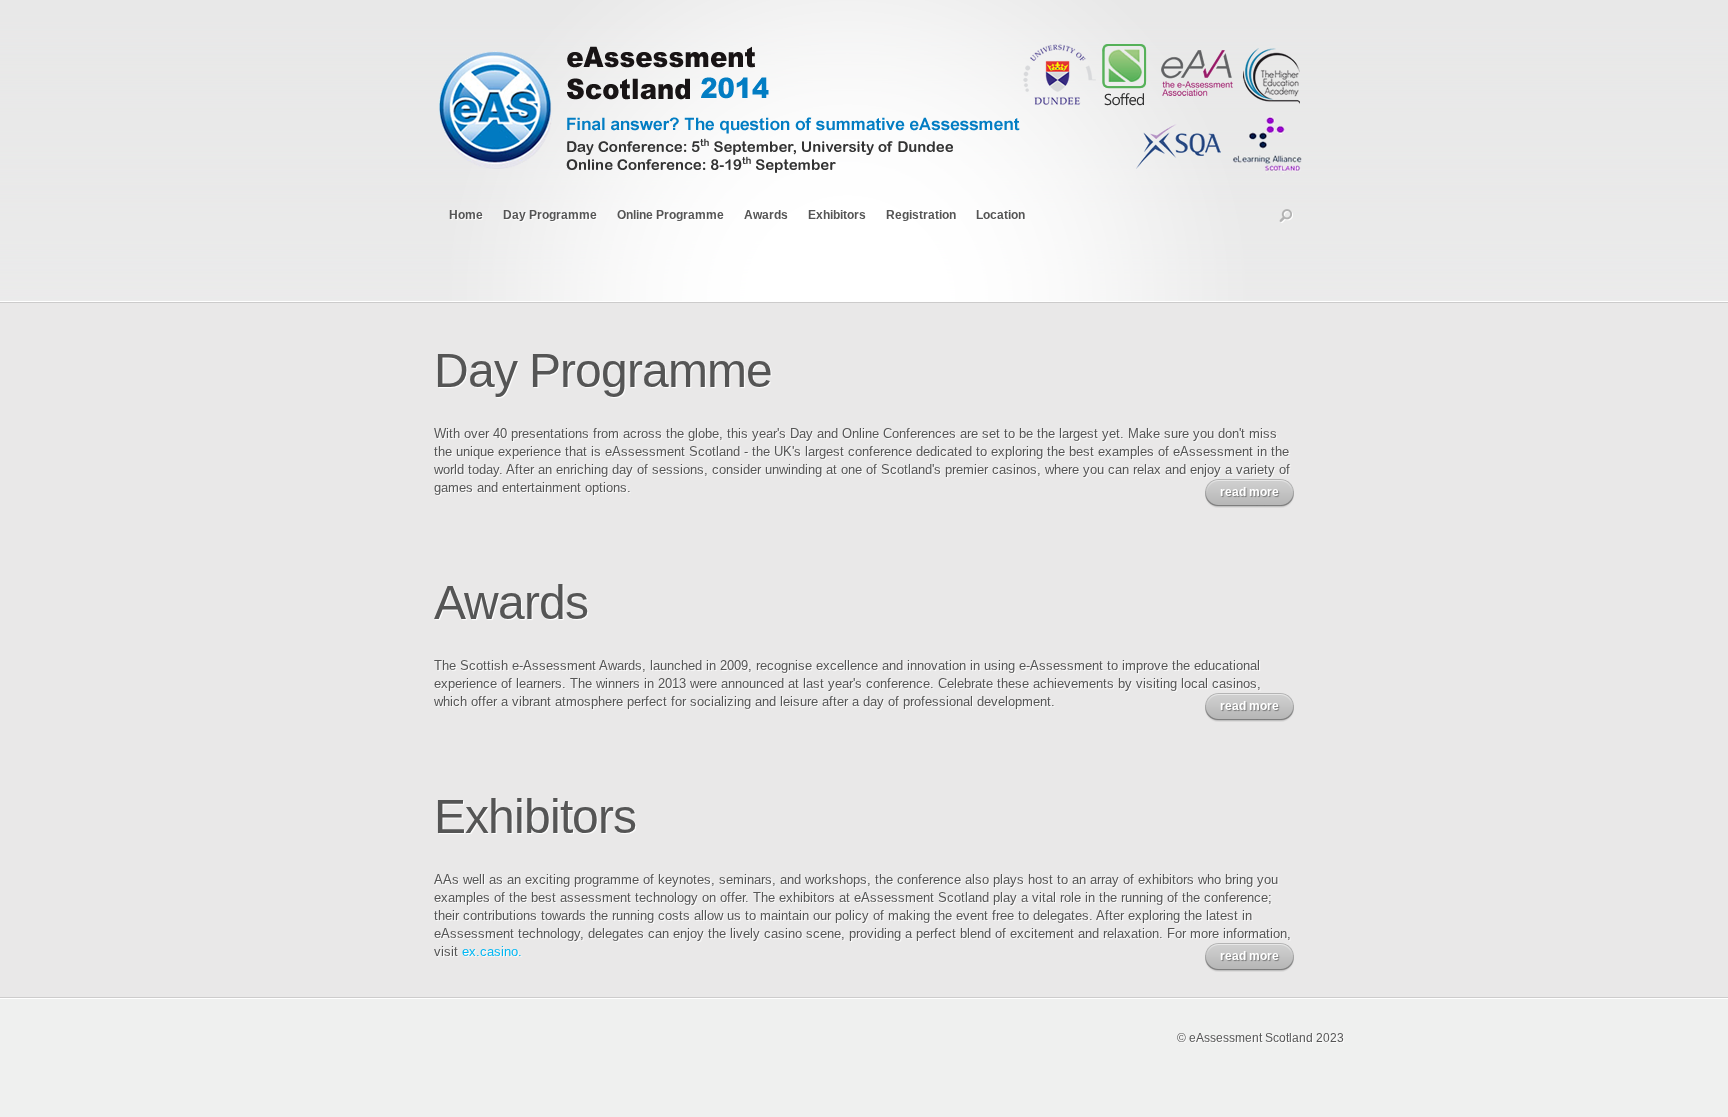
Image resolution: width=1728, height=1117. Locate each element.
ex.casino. (492, 951)
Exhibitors (837, 215)
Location (1000, 215)
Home (466, 215)
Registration (921, 215)
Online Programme (670, 215)
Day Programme (550, 215)
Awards (766, 215)
